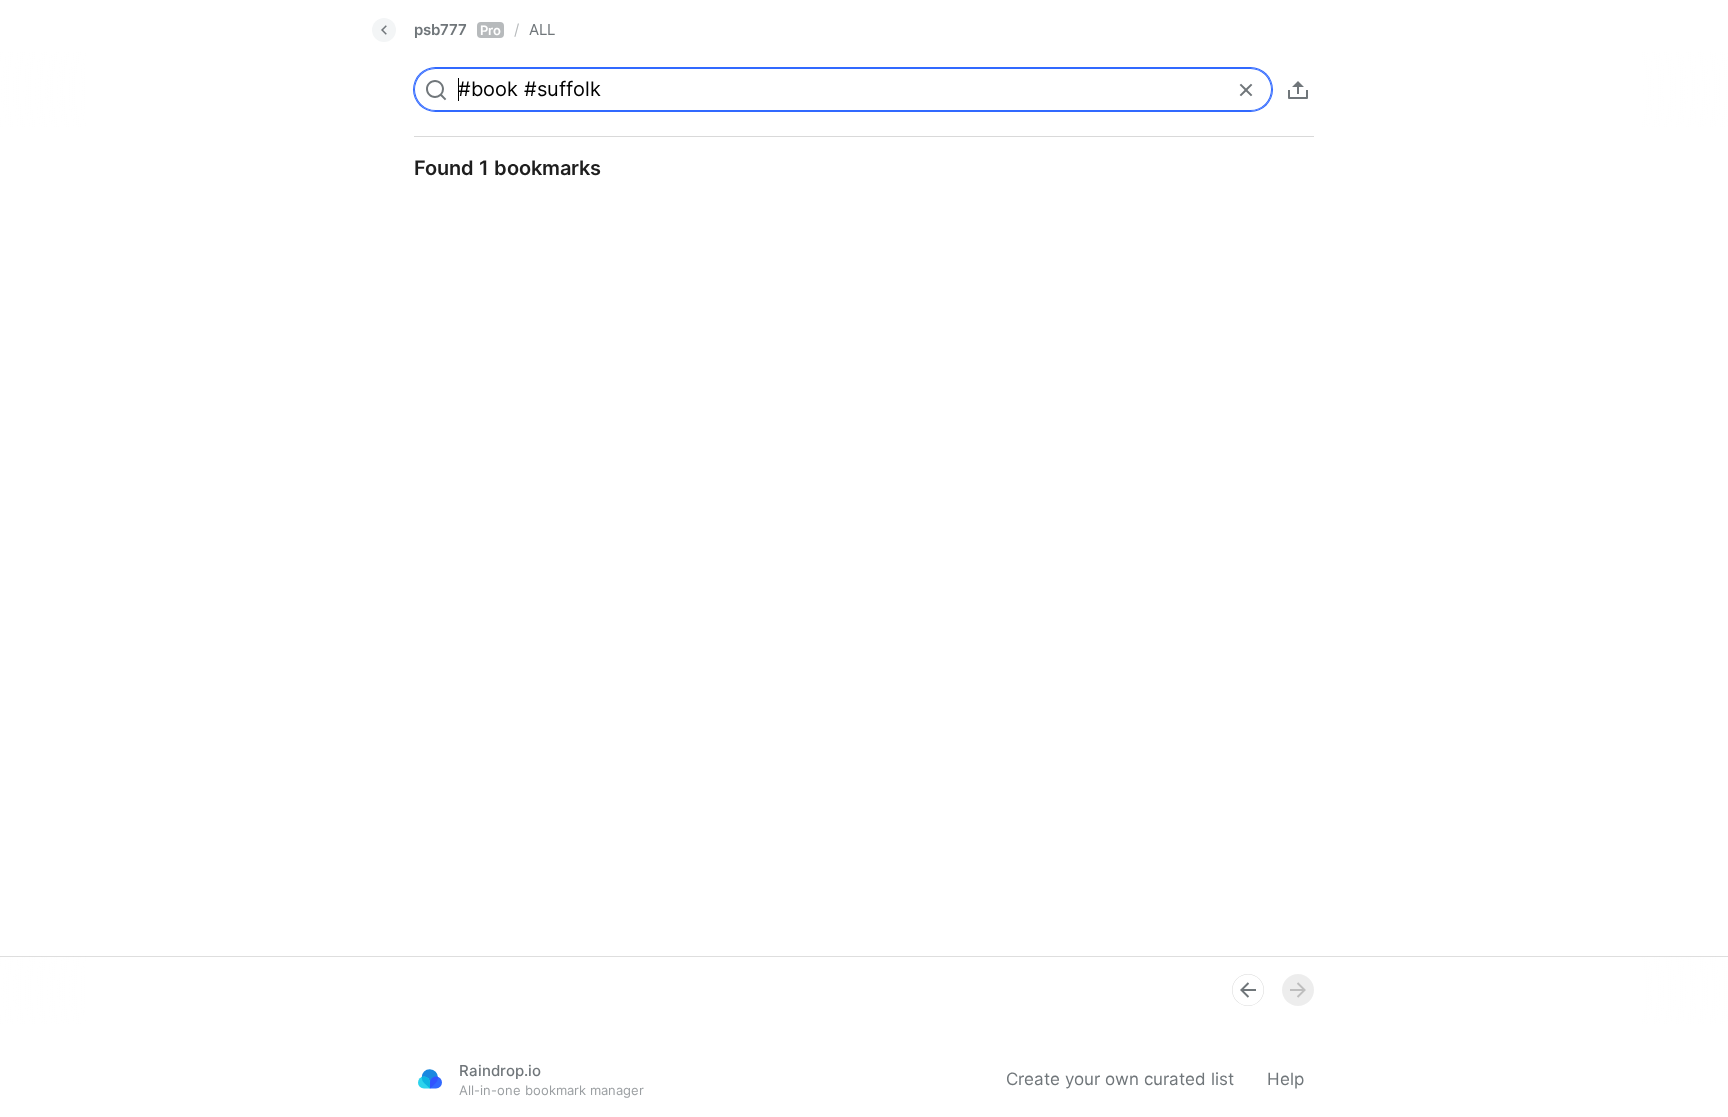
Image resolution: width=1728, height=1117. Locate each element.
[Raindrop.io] (430, 1079)
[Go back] (384, 30)
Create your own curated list (1120, 1079)
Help (1285, 1079)
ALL (542, 29)
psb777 (457, 29)
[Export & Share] (1298, 90)
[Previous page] (1248, 990)
